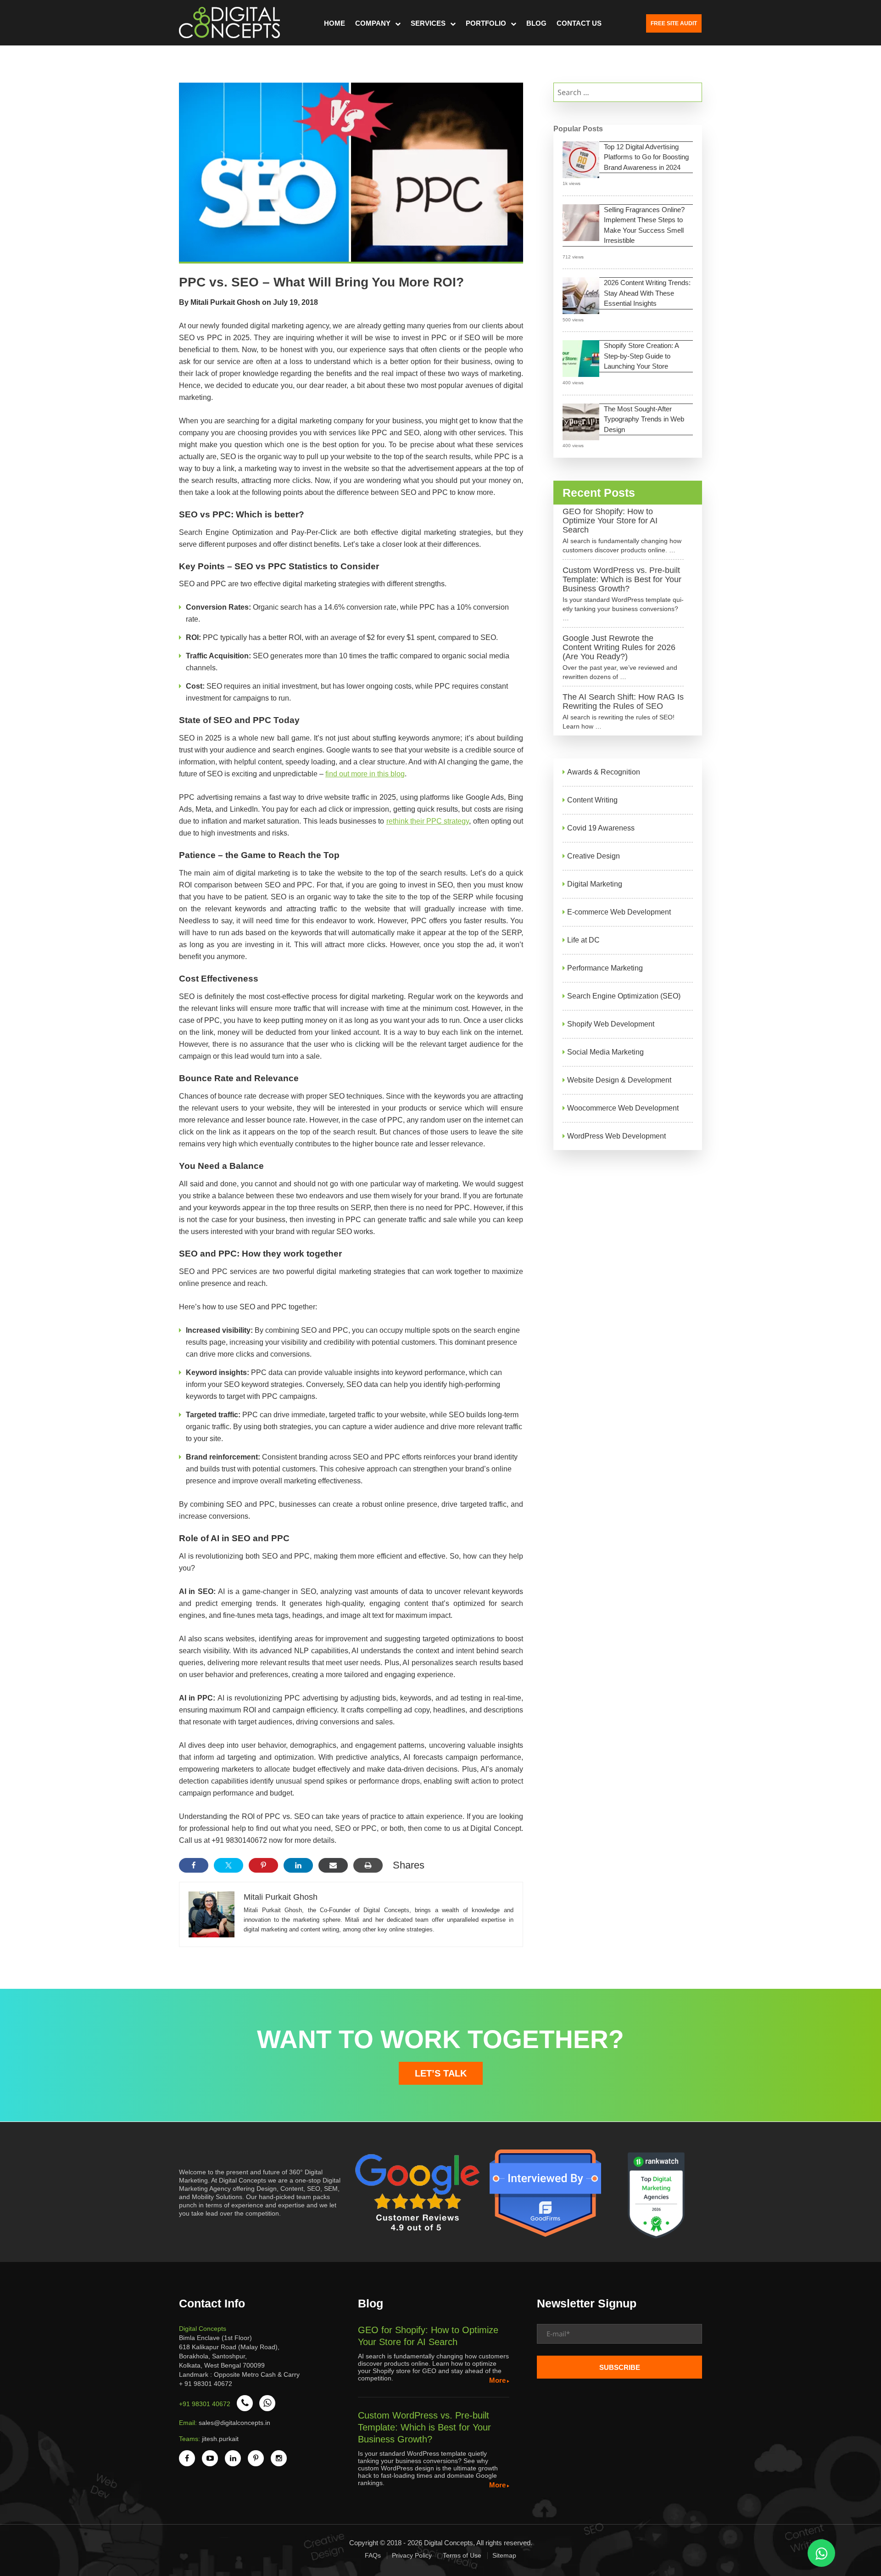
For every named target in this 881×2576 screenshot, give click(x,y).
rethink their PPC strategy (428, 821)
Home (335, 23)
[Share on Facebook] (194, 1865)
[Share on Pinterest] (263, 1865)
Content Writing (592, 800)
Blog (536, 23)
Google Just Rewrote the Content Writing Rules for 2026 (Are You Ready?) (619, 647)
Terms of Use (462, 2555)
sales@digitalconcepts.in (234, 2423)
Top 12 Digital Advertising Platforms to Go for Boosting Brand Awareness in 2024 (646, 157)
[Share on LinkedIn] (298, 1865)
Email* (619, 2337)
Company (373, 23)
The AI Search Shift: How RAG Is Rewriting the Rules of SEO (623, 702)
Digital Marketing (595, 884)
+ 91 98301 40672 (206, 2384)
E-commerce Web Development (619, 912)
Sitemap (504, 2555)
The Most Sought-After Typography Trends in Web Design (644, 419)
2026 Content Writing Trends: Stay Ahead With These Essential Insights (647, 293)
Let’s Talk (441, 2073)
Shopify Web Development (611, 1024)
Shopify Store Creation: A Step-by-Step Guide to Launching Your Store (641, 356)
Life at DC (583, 940)
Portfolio (486, 23)
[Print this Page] (368, 1865)
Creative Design (594, 856)
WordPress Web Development (616, 1136)
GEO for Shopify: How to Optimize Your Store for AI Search (610, 521)
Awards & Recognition (604, 772)
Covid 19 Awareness (601, 828)
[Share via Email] (333, 1865)
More (497, 2380)
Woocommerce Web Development (623, 1108)
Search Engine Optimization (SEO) (624, 996)
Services (428, 23)
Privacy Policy (412, 2555)
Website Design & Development (619, 1080)
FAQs (373, 2555)
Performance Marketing (605, 968)
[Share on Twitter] (229, 1865)
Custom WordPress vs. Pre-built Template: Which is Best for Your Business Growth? (622, 579)
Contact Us (579, 23)
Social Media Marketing (605, 1052)
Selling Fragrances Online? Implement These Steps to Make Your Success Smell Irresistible (644, 225)
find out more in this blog (365, 774)
